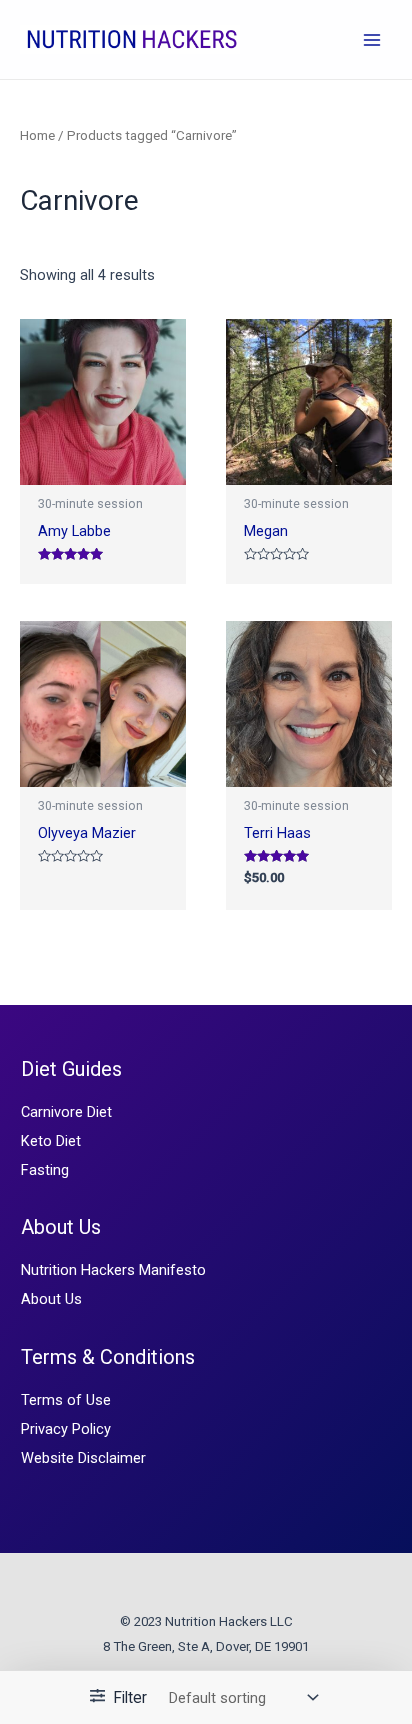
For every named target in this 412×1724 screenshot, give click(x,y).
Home (37, 135)
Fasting (45, 1170)
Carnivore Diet (66, 1112)
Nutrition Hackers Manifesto (113, 1270)
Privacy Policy (66, 1429)
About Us (51, 1299)
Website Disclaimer (83, 1458)
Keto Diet (51, 1141)
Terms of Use (66, 1400)
